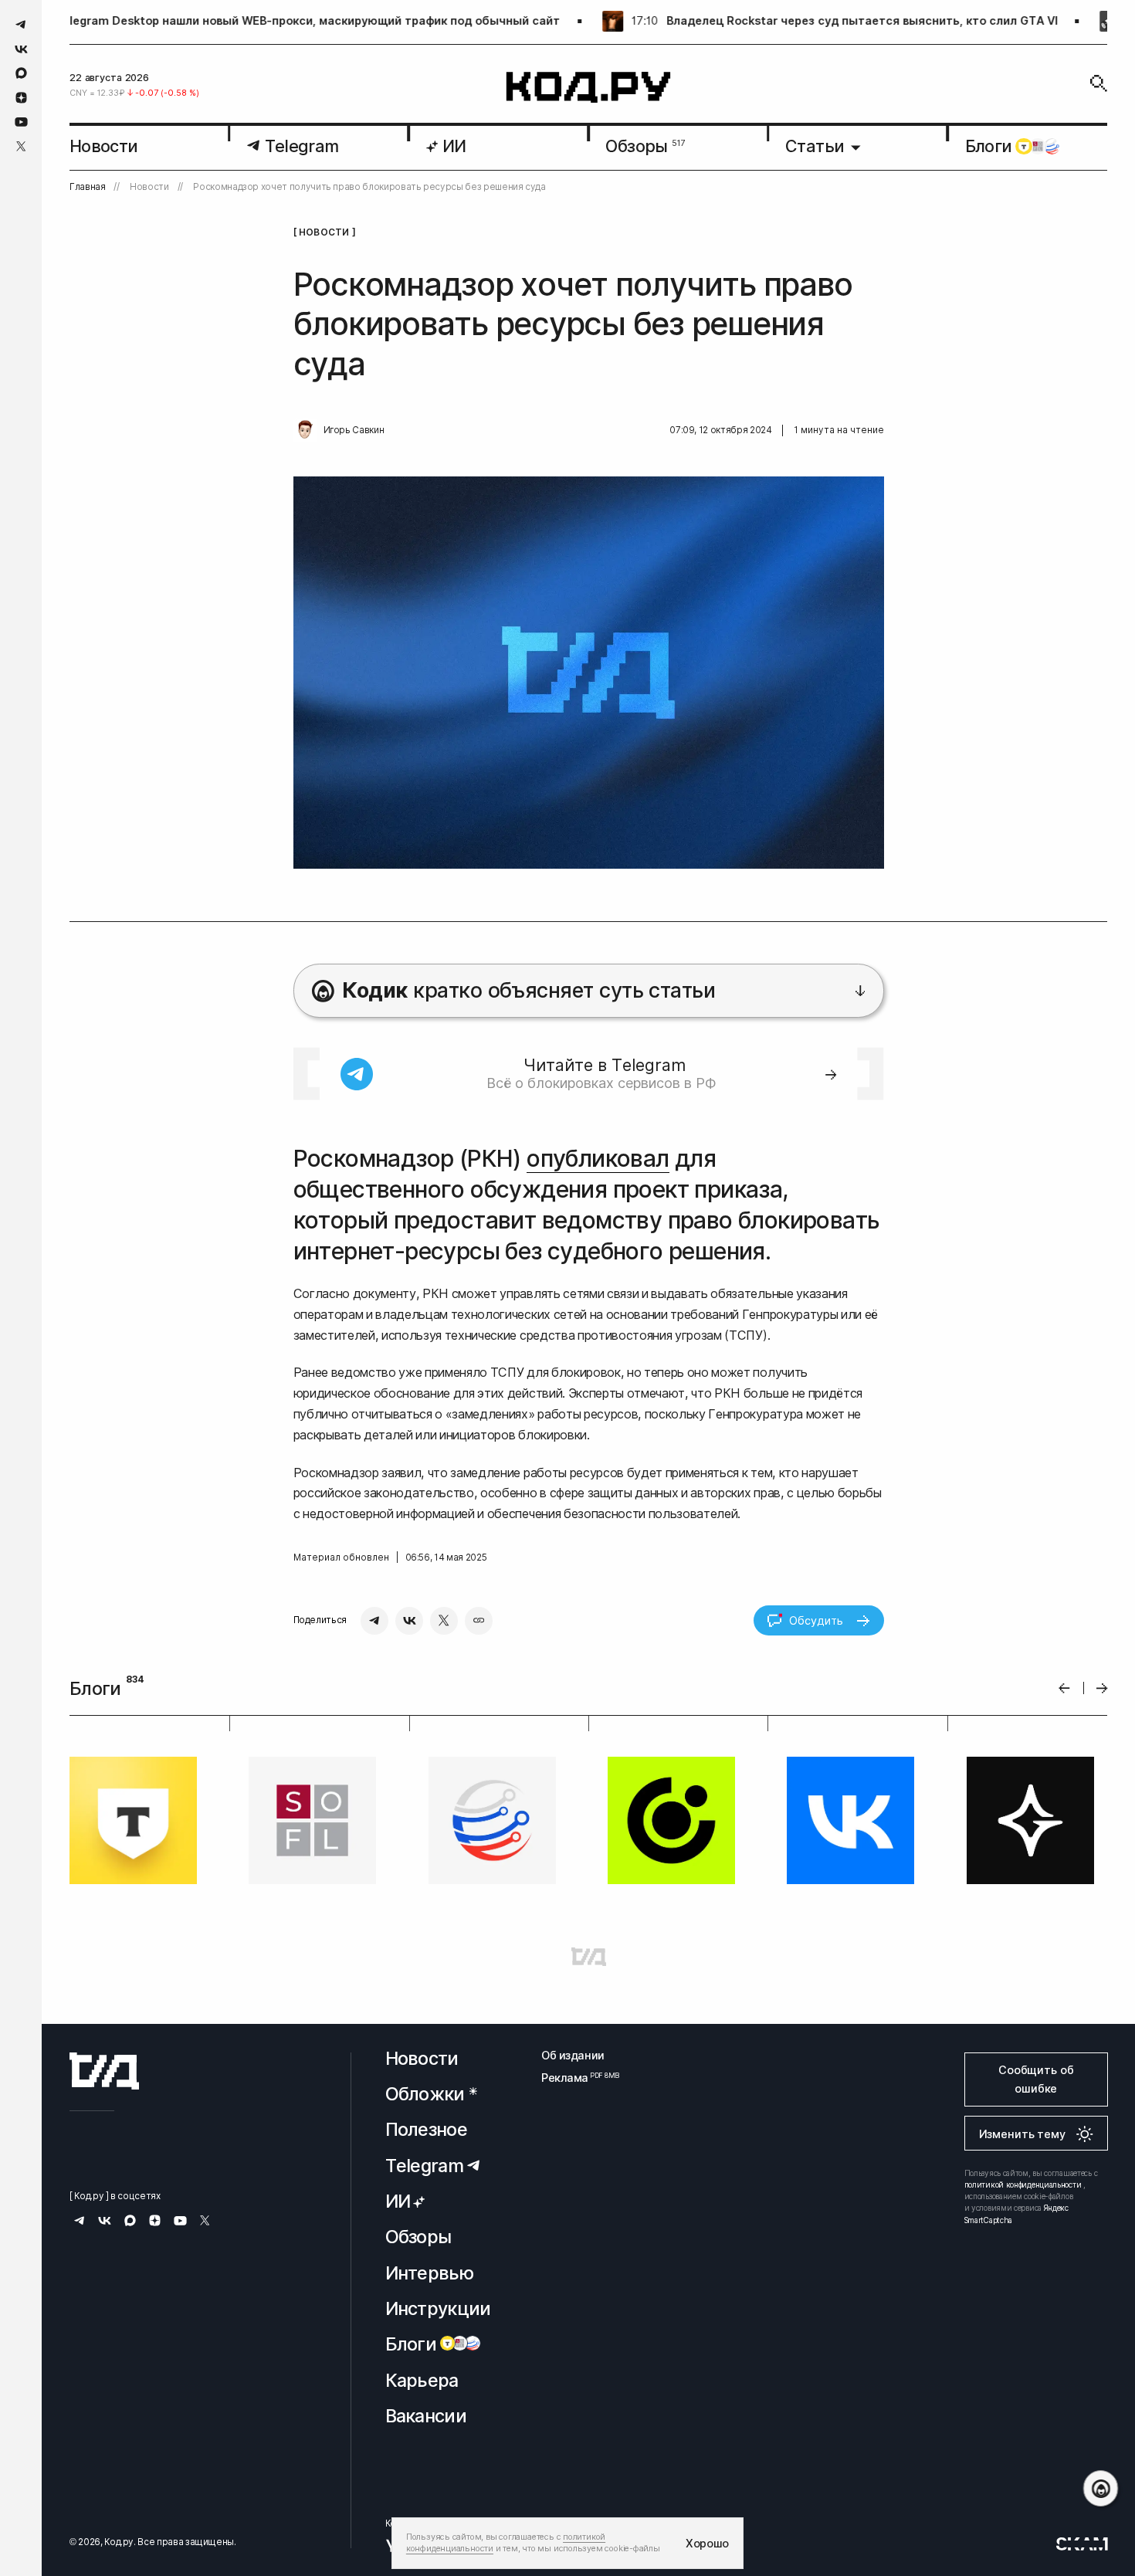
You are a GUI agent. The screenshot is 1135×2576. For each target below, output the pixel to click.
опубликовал (598, 1158)
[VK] (409, 1621)
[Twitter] (444, 1621)
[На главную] (589, 88)
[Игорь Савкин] (305, 430)
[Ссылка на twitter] (21, 146)
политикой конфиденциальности (1023, 2185)
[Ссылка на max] (21, 73)
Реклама (573, 2078)
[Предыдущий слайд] (1064, 1688)
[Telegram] (374, 1621)
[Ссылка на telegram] (21, 24)
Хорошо (707, 2543)
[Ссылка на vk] (21, 49)
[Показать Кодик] (1101, 2488)
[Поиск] (1099, 83)
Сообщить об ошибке (1036, 2079)
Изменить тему (1022, 2134)
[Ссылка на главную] (104, 2071)
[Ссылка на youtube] (21, 122)
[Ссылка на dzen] (21, 98)
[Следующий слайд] (1102, 1688)
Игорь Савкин (354, 430)
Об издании (573, 2055)
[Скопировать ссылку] (479, 1621)
